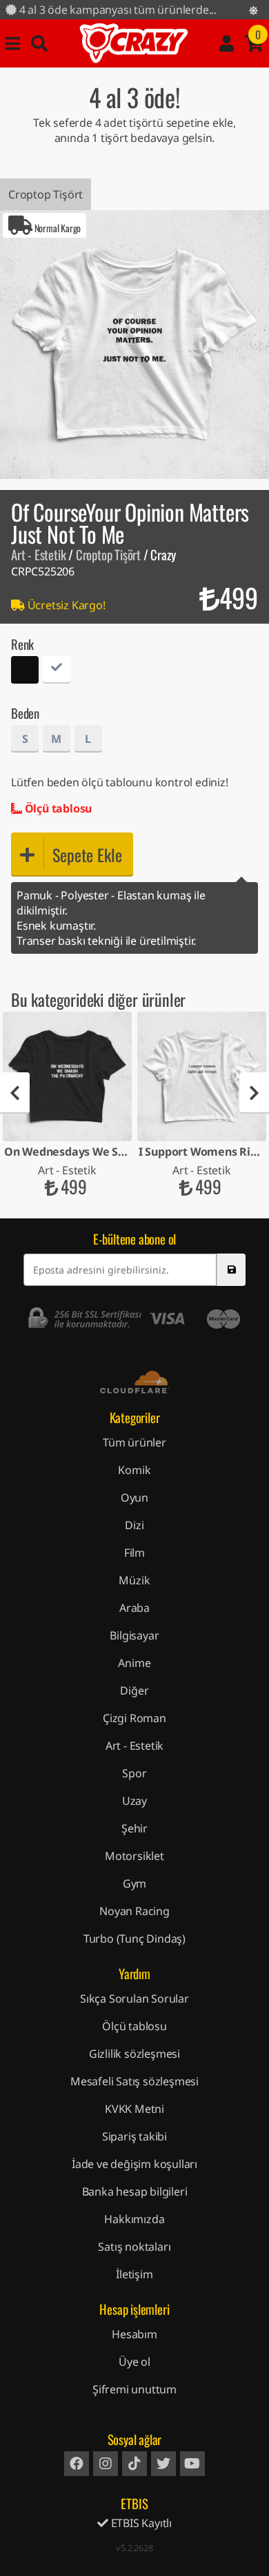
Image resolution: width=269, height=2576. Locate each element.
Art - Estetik (38, 554)
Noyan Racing (134, 1911)
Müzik (134, 1580)
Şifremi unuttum (134, 2389)
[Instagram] (106, 2464)
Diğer (134, 1690)
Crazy (134, 43)
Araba (134, 1608)
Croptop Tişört (46, 194)
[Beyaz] (57, 672)
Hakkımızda (134, 2219)
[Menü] (13, 43)
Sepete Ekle (87, 855)
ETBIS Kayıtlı (140, 2523)
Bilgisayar (134, 1635)
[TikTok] (134, 2464)
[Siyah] (25, 672)
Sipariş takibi (134, 2136)
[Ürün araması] (39, 43)
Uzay (134, 1801)
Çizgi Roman (134, 1718)
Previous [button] (15, 1093)
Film (134, 1553)
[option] (134, 345)
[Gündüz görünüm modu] (253, 10)
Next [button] (254, 1093)
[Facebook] (77, 2464)
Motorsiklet (134, 1856)
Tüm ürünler (134, 1442)
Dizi (134, 1525)
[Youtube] (192, 2464)
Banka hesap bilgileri (135, 2191)
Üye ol (134, 2362)
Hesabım (134, 2334)
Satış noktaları (134, 2247)
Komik (134, 1470)
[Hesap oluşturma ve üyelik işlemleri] (227, 43)
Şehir (134, 1828)
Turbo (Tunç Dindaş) (134, 1939)
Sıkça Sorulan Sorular (134, 1999)
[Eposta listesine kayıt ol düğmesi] (231, 1270)
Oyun (134, 1497)
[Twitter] (163, 2464)
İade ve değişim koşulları (134, 2164)
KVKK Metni (134, 2109)
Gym (134, 1883)
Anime (134, 1663)
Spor (134, 1773)
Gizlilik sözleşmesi (134, 2054)
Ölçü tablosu (57, 808)
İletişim (134, 2274)
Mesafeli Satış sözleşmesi (134, 2081)
